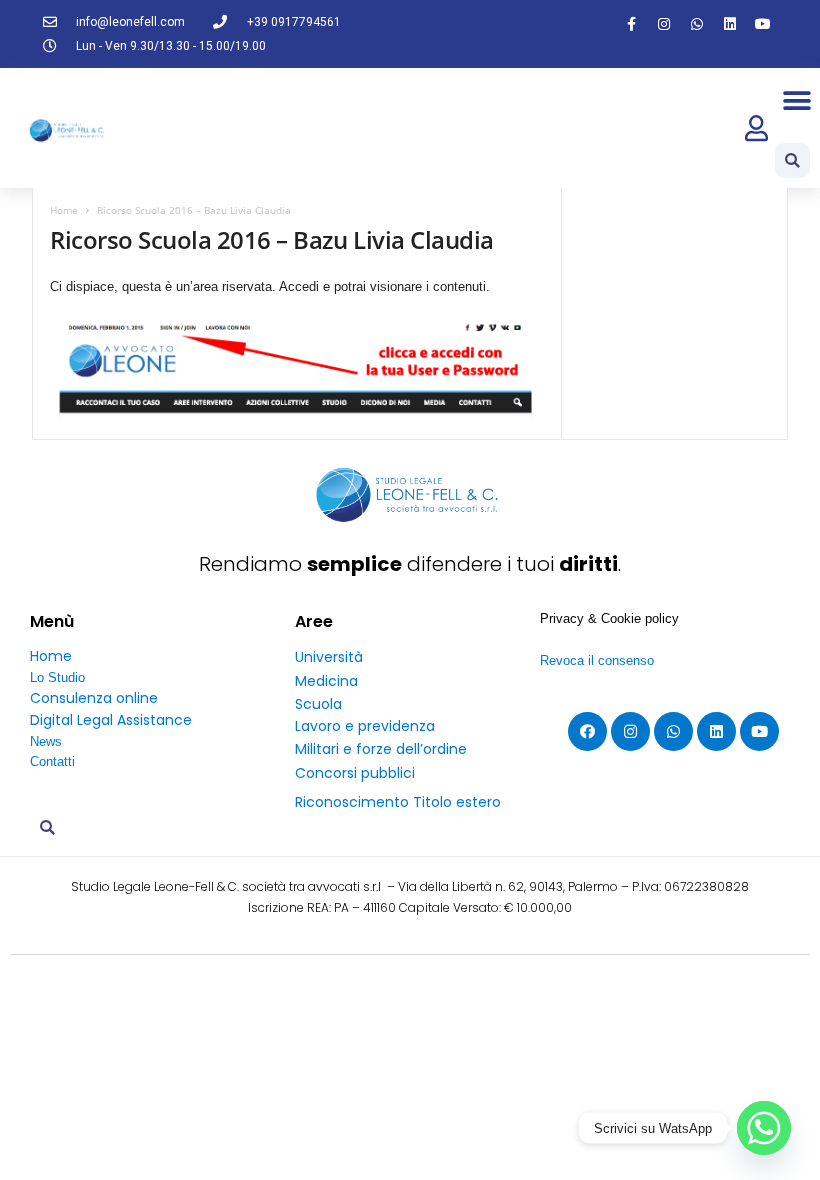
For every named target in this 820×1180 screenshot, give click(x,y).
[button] (797, 100)
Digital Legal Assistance (111, 720)
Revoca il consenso (597, 660)
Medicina (326, 681)
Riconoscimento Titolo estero (398, 802)
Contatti (52, 761)
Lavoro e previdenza (365, 726)
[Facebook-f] (631, 24)
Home (64, 210)
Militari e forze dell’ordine (381, 749)
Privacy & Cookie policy (609, 618)
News (46, 741)
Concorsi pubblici (355, 773)
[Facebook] (587, 731)
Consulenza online (94, 698)
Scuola (318, 704)
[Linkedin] (730, 24)
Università (329, 657)
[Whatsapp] (697, 24)
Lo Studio (57, 677)
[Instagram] (664, 24)
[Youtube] (763, 24)
